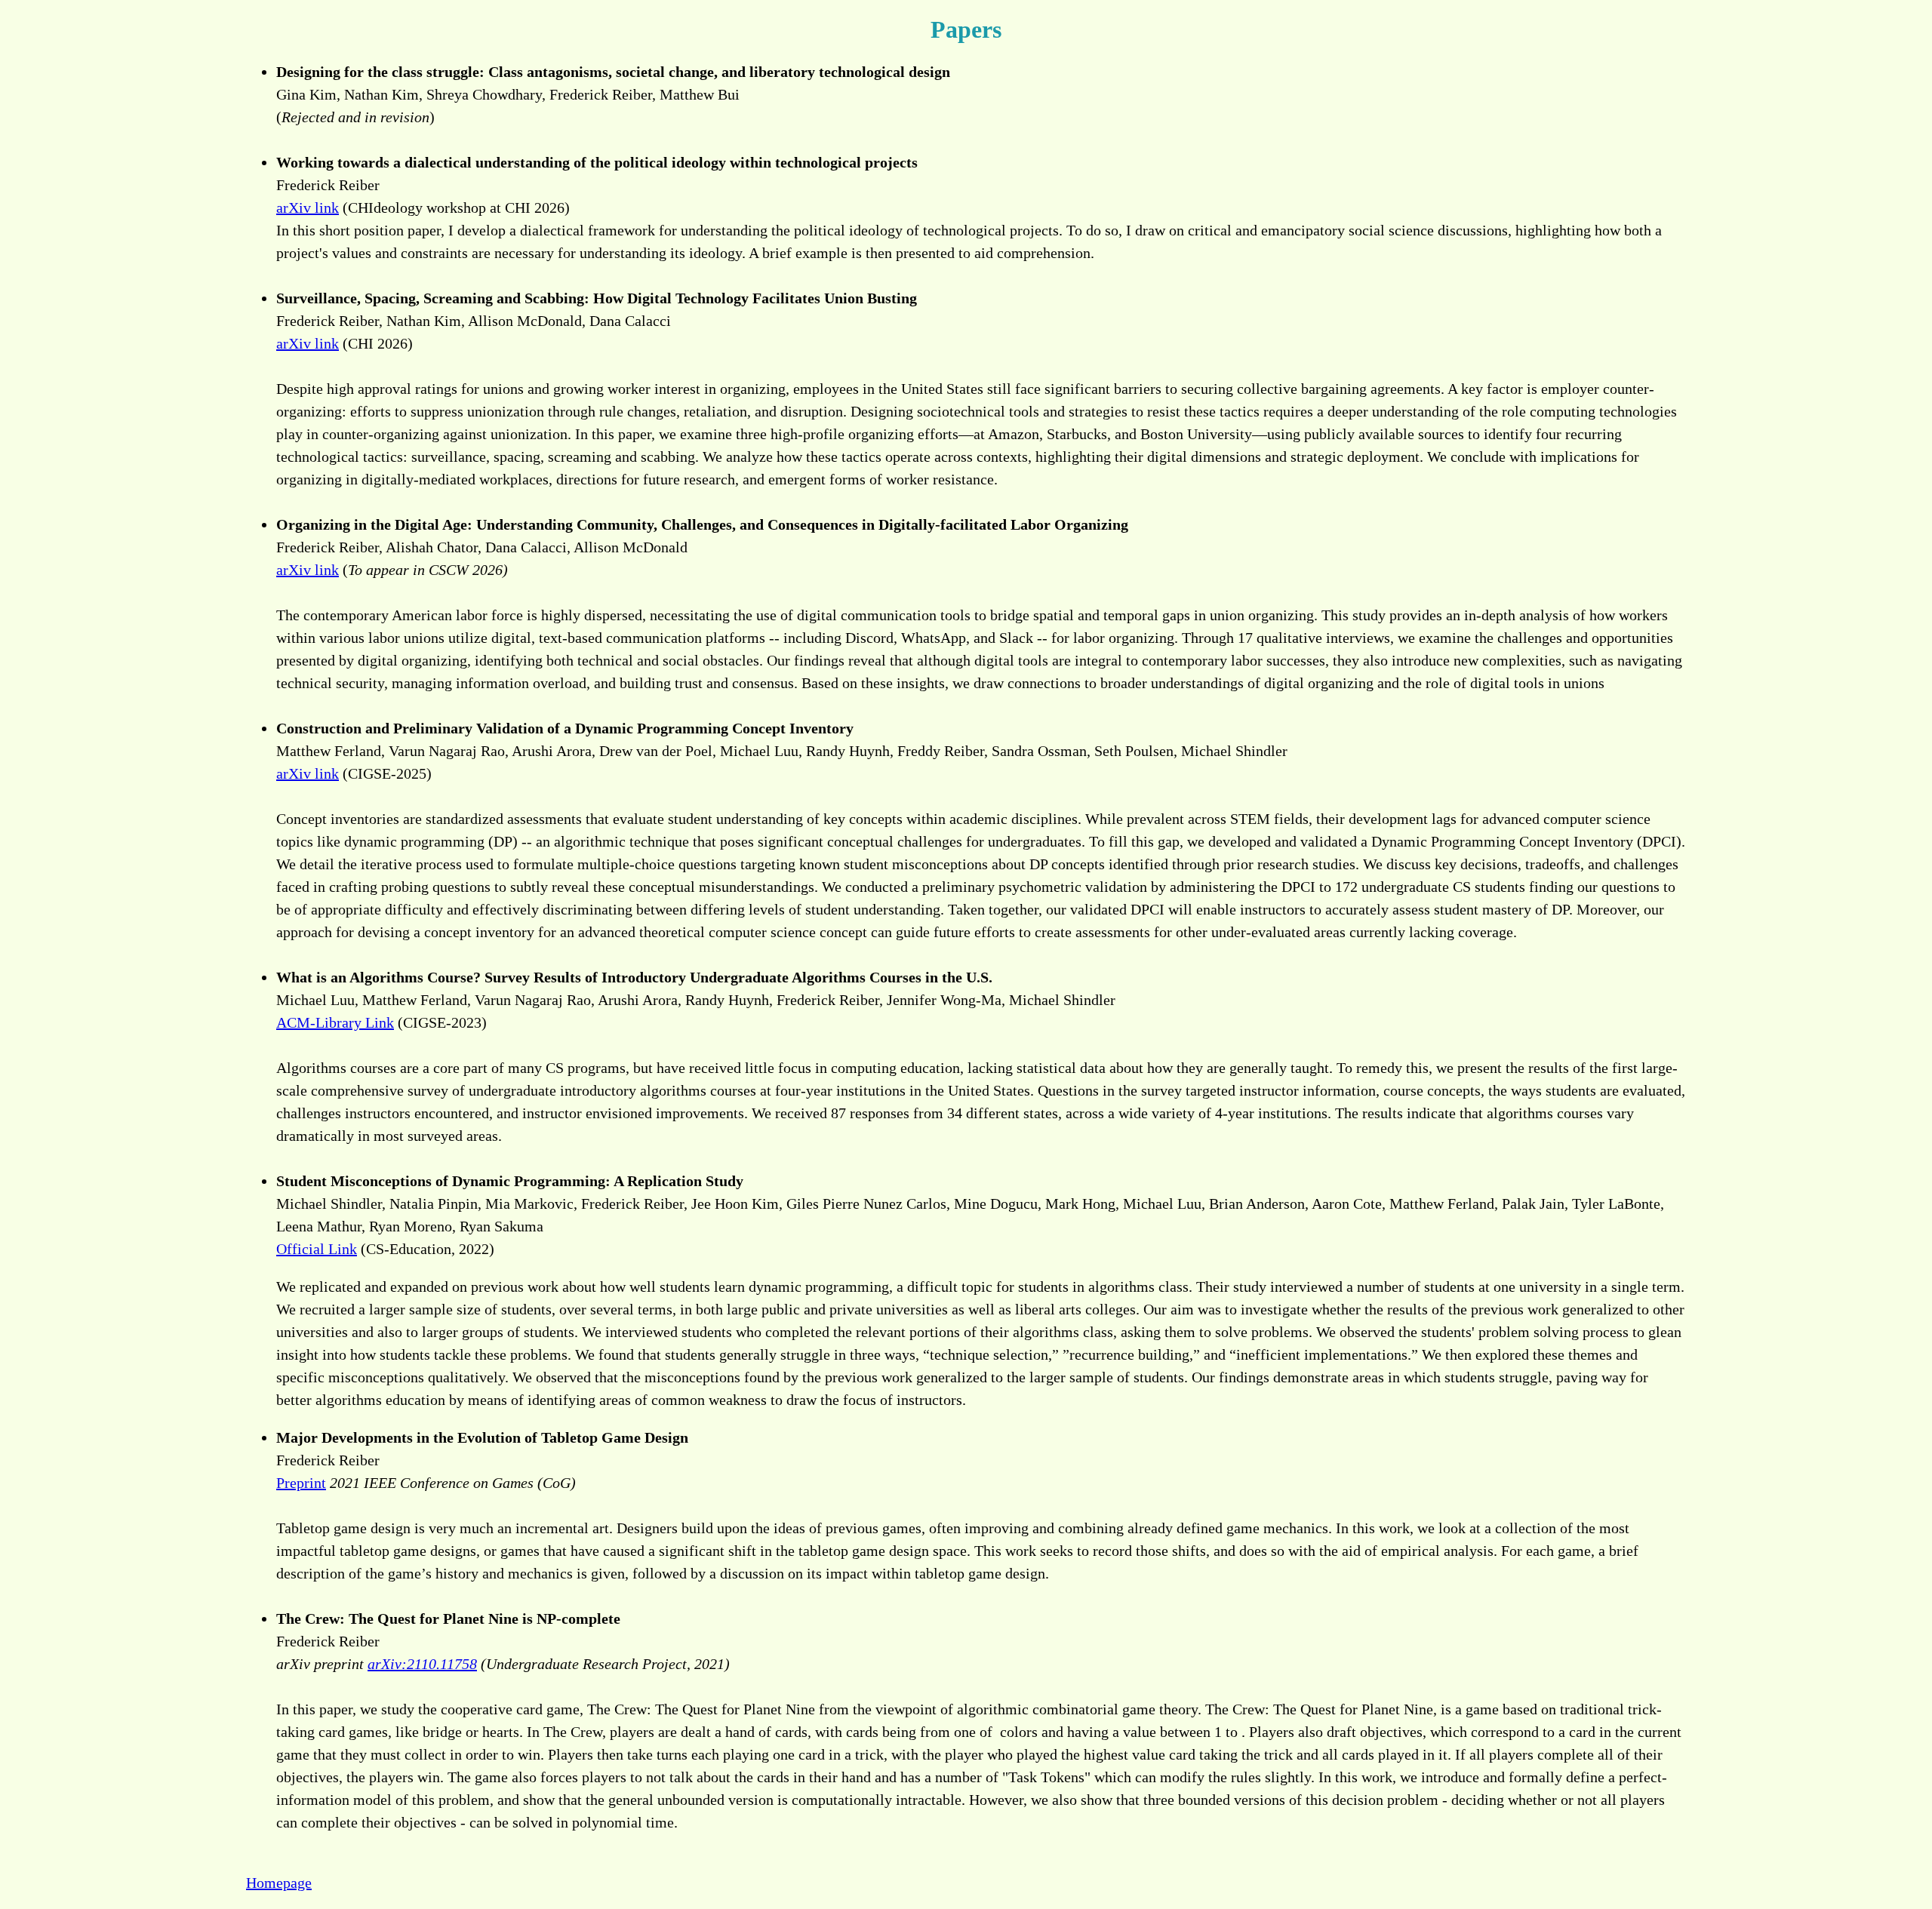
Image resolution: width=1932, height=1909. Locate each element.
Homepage (279, 1883)
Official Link (317, 1249)
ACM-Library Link (335, 1022)
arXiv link (308, 207)
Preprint (301, 1483)
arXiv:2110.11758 (422, 1664)
